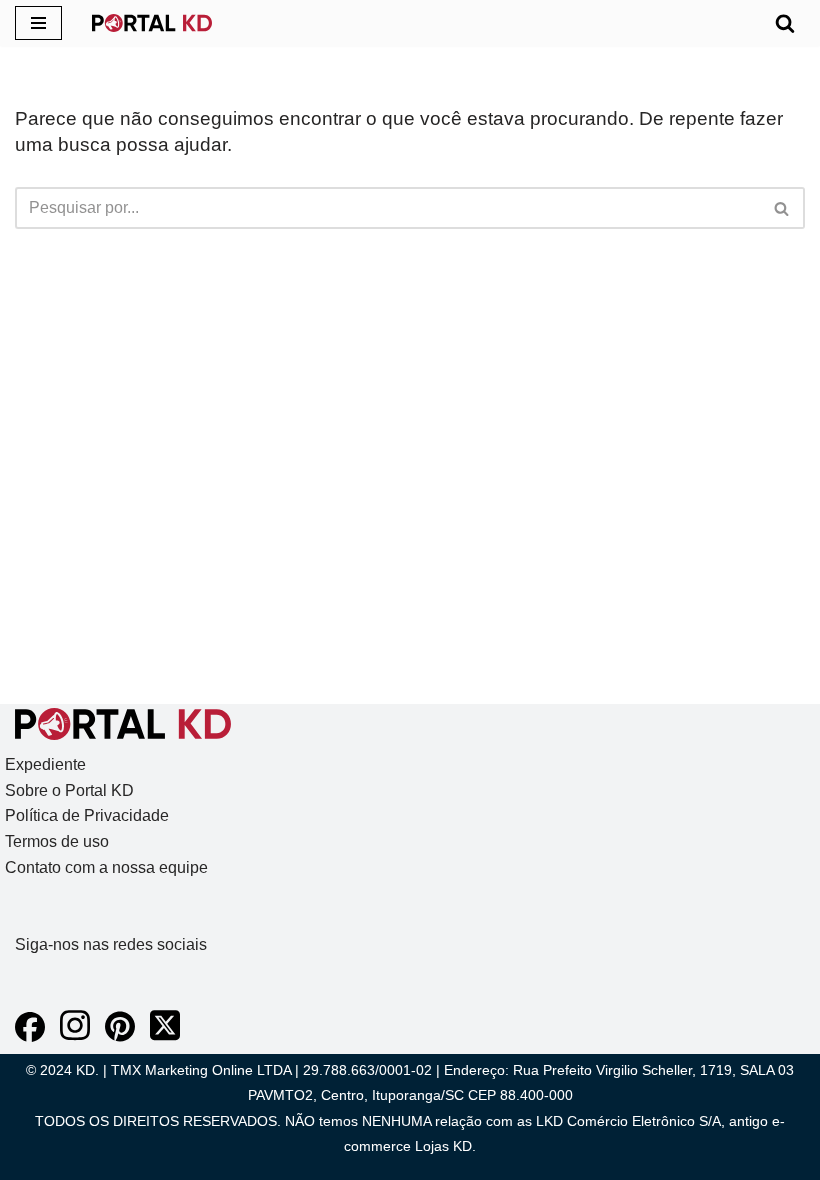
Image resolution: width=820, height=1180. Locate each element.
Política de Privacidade (87, 815)
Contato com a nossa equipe (106, 867)
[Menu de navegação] (38, 23)
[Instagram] (75, 1036)
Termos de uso (57, 841)
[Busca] (785, 23)
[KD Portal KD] (152, 23)
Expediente (45, 764)
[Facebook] (30, 1036)
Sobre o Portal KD (69, 790)
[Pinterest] (120, 1036)
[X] (165, 1036)
